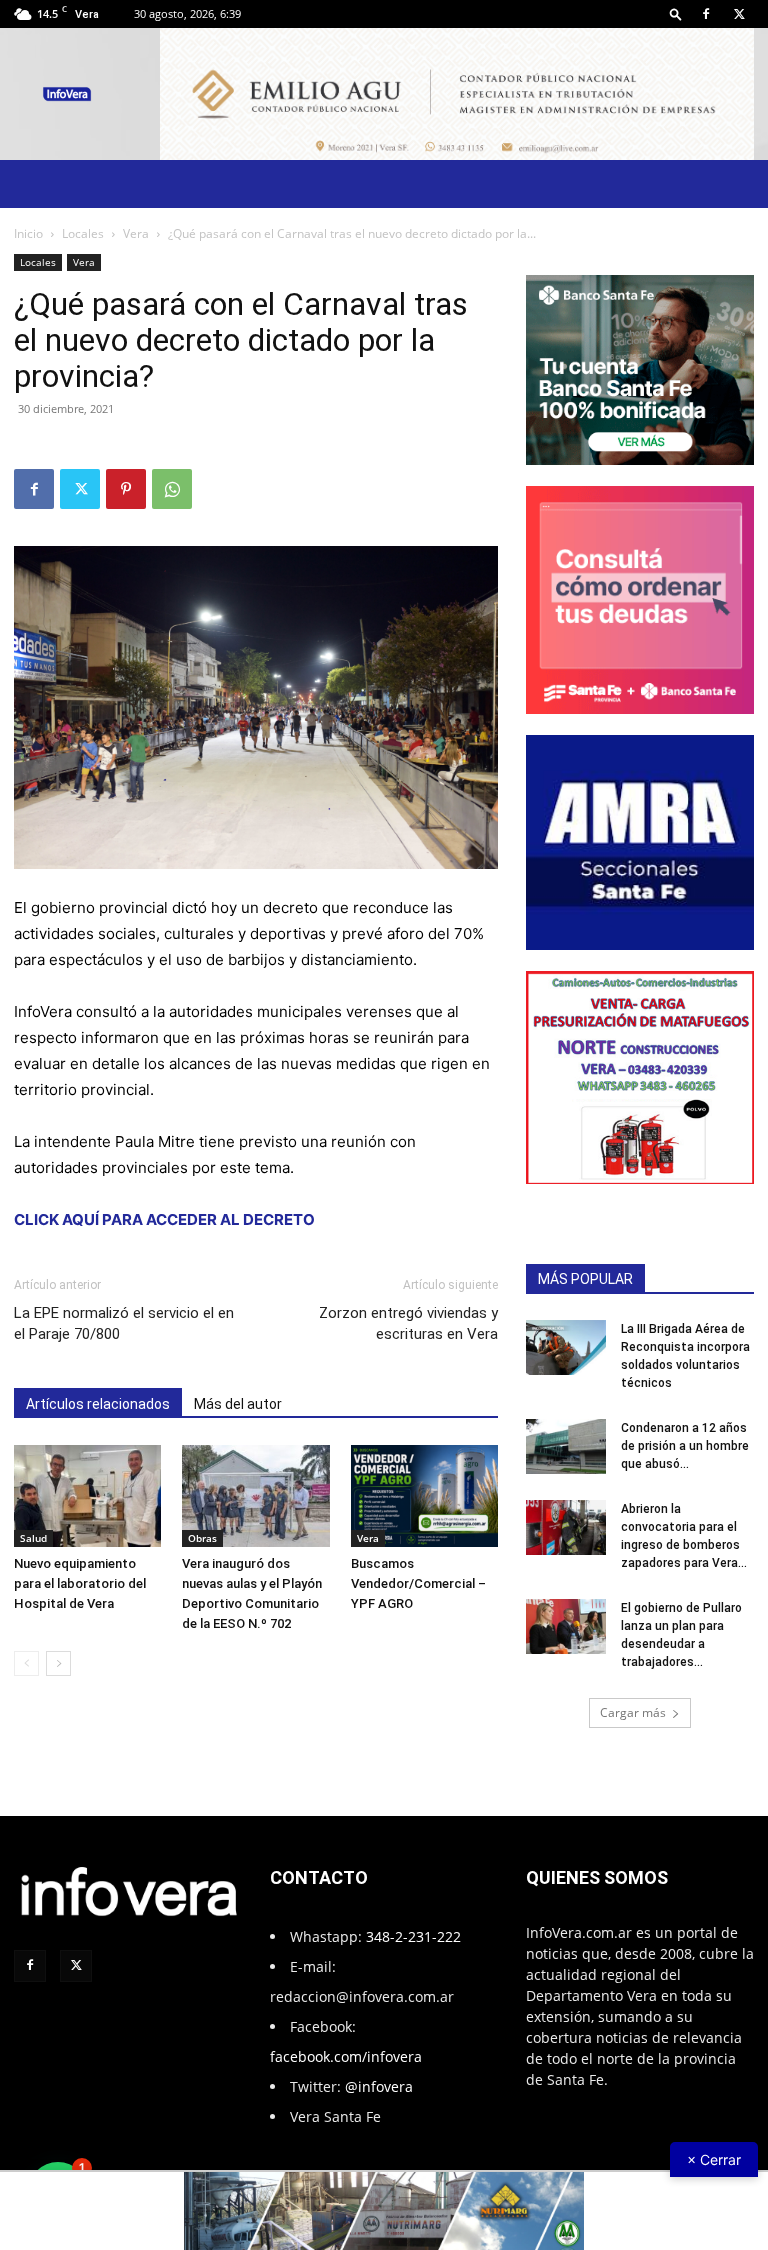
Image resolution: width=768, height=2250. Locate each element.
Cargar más (633, 1712)
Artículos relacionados (98, 1404)
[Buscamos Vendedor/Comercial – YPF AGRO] (424, 1495)
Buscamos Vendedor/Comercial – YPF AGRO (418, 1583)
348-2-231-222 (413, 1936)
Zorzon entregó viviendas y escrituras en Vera (408, 1323)
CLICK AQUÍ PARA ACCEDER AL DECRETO (164, 1219)
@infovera (379, 2086)
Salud (33, 1538)
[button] (676, 13)
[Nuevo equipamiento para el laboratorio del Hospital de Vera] (87, 1495)
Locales (83, 233)
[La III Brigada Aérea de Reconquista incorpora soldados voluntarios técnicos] (566, 1347)
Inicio (28, 233)
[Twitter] (739, 14)
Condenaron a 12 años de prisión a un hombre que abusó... (685, 1446)
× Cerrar (714, 2159)
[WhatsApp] (172, 489)
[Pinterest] (126, 489)
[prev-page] (26, 1663)
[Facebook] (706, 14)
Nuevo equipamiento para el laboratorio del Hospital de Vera (80, 1583)
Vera (136, 233)
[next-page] (58, 1663)
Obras (202, 1538)
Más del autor (238, 1404)
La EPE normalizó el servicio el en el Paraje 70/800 (124, 1323)
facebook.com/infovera (346, 2056)
